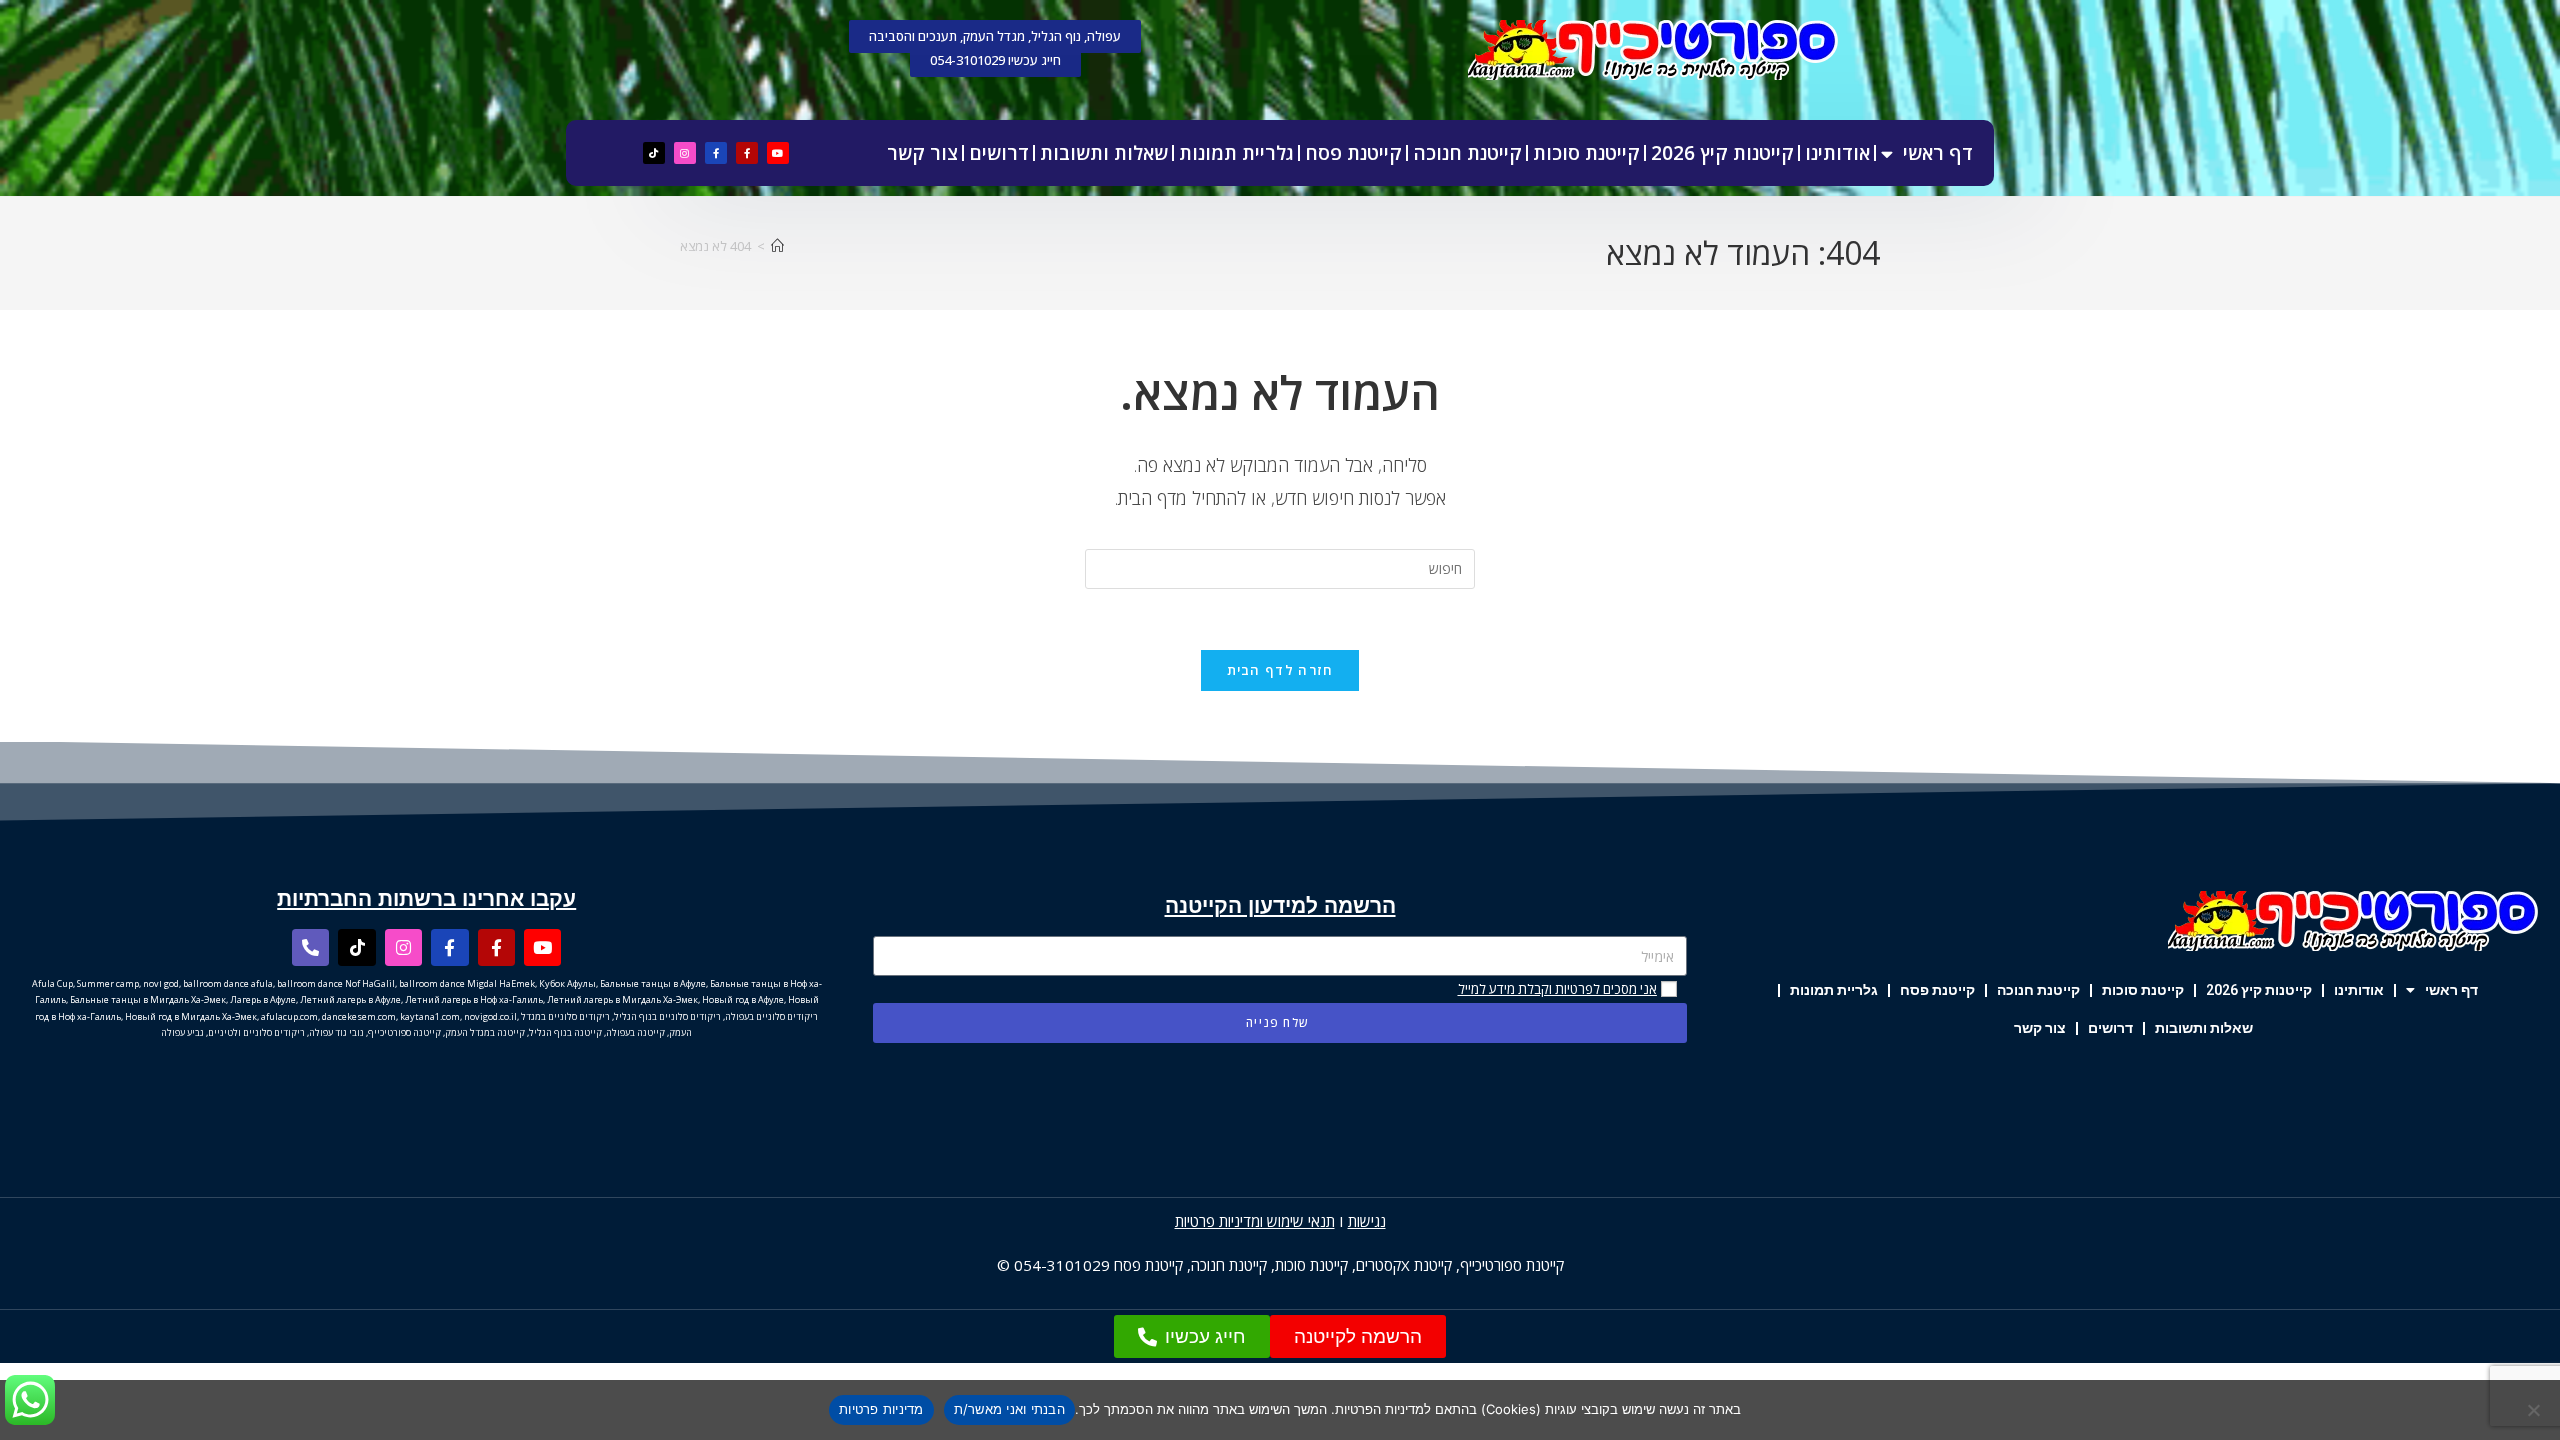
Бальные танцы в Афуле (653, 983)
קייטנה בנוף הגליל (565, 1032)
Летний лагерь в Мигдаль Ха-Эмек (622, 999)
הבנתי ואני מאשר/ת (1009, 1409)
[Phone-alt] (310, 947)
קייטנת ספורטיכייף (1512, 1265)
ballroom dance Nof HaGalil (336, 983)
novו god (161, 983)
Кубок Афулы (567, 983)
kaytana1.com (430, 1016)
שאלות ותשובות (1104, 153)
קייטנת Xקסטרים (1404, 1265)
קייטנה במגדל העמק (485, 1032)
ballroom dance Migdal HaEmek (467, 983)
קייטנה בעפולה (635, 1032)
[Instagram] (685, 153)
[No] (2535, 1410)
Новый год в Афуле (743, 999)
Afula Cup (52, 983)
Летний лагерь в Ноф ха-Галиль (474, 999)
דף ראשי (1938, 153)
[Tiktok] (654, 153)
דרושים (999, 153)
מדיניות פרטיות (881, 1409)
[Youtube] (778, 153)
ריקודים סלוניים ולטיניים (256, 1032)
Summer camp (108, 983)
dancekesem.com (359, 1016)
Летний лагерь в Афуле (350, 999)
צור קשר (922, 153)
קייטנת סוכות (1586, 153)
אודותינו (1837, 153)
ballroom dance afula (228, 983)
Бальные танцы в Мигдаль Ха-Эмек (148, 999)
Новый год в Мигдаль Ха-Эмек (191, 1016)
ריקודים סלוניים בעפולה (771, 1016)
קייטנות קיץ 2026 (1722, 153)
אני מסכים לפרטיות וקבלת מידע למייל (1557, 989)
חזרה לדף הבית (1280, 670)
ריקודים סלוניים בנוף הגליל (667, 1016)
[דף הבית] (777, 246)
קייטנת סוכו (1316, 1265)
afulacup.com (289, 1016)
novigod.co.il (490, 1016)
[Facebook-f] (747, 153)
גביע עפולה (182, 1032)
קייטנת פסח (1353, 153)
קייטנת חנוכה (1467, 153)
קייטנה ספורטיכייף (404, 1032)
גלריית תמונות (1236, 153)
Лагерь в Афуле (263, 999)
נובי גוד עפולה (336, 1032)
